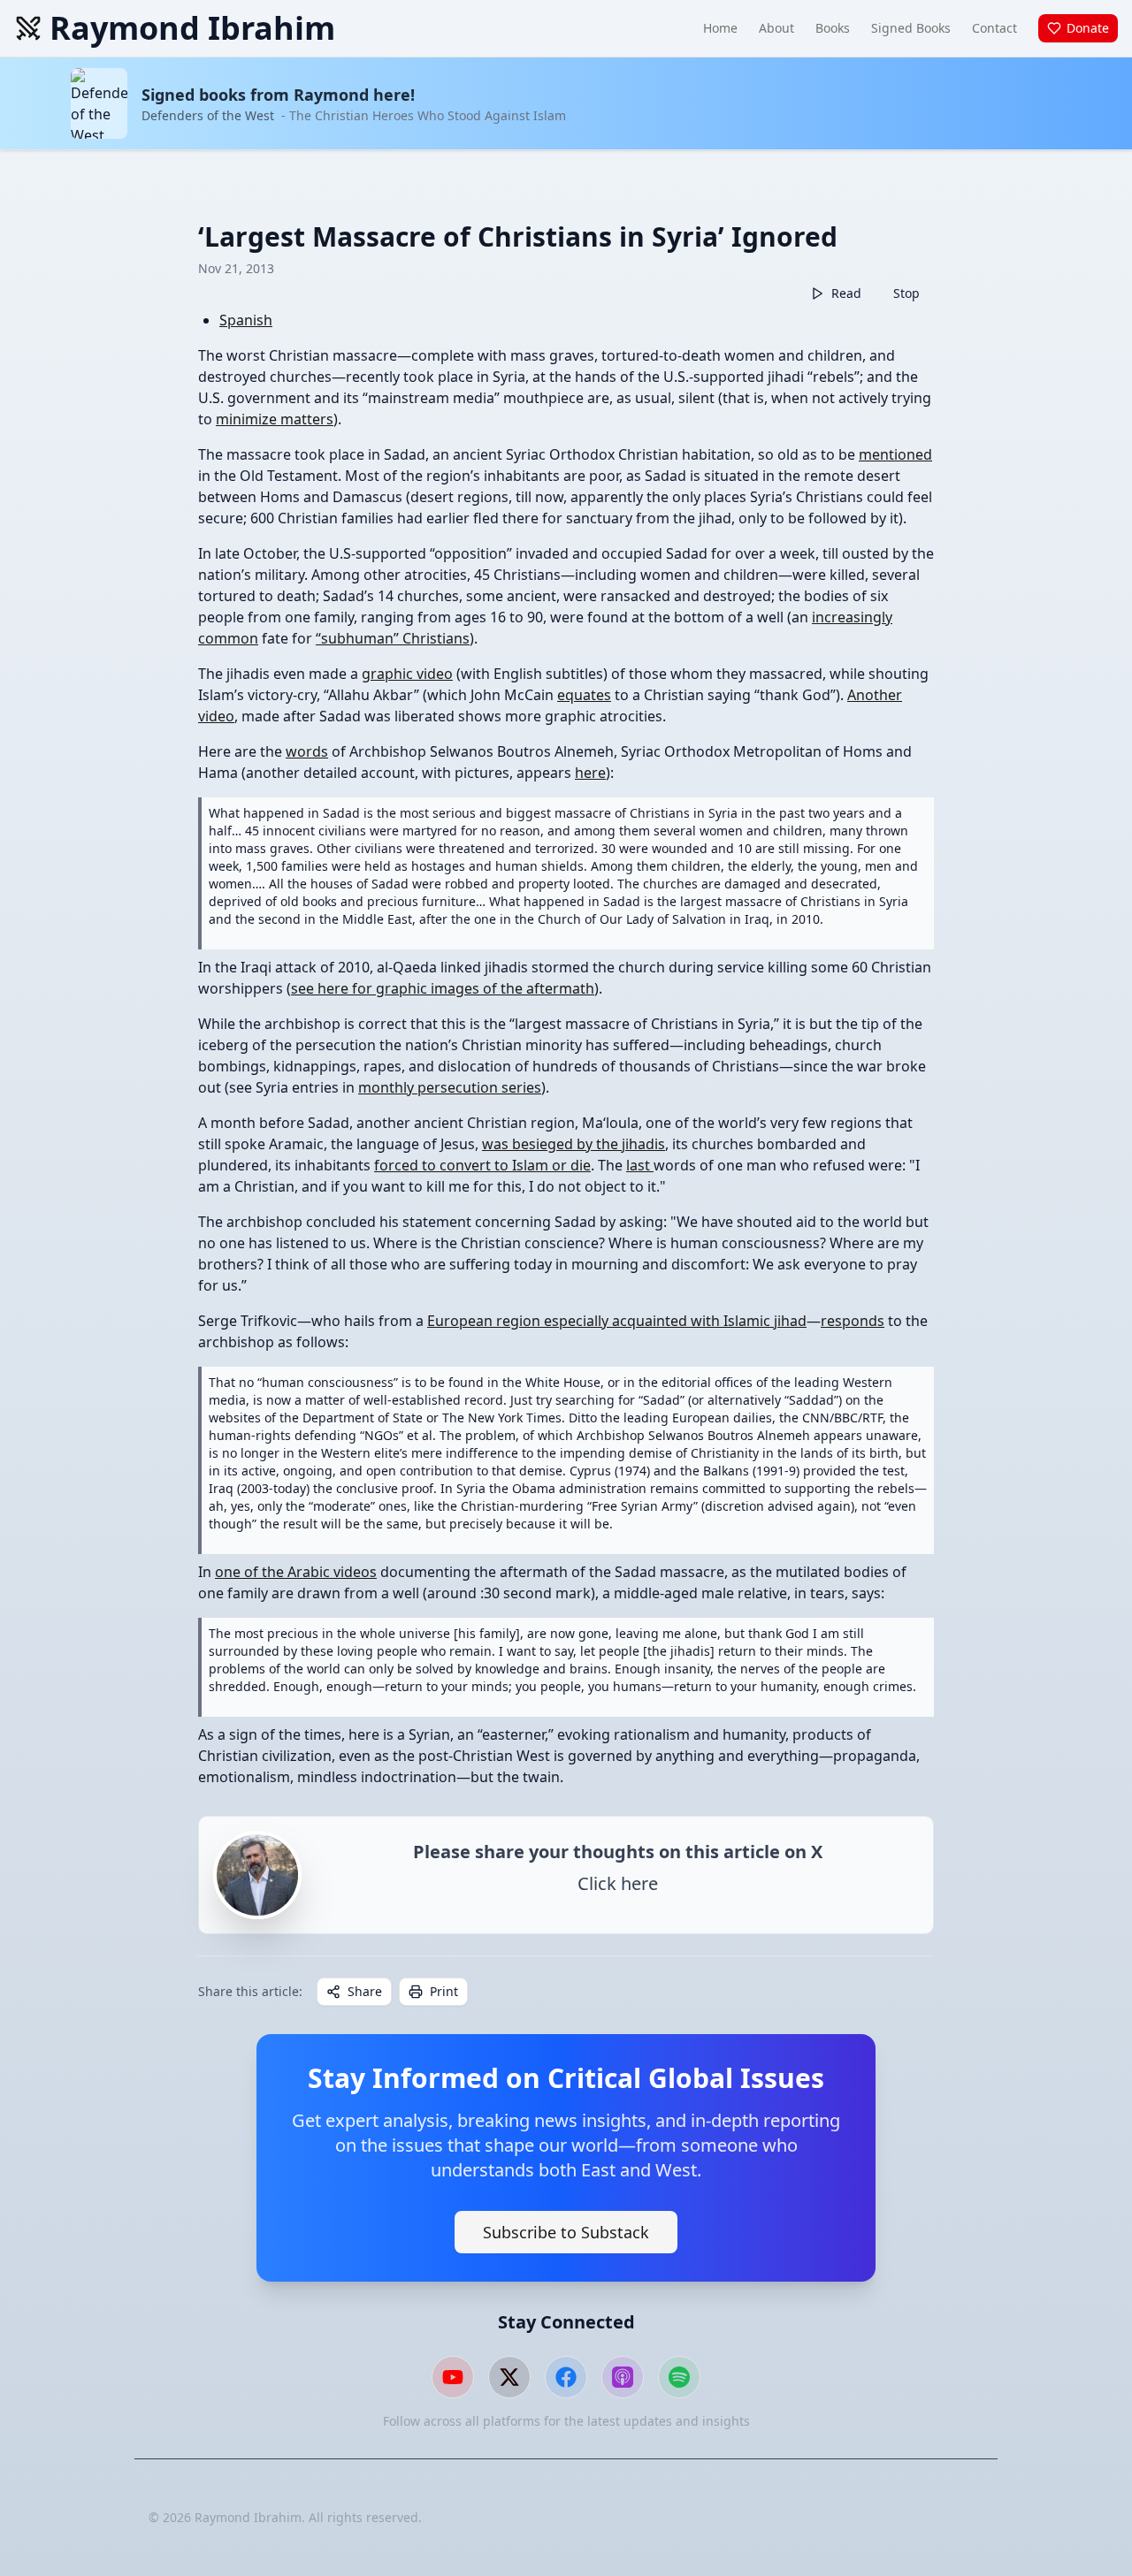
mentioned (895, 454)
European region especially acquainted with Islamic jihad (617, 1321)
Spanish (246, 320)
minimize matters (275, 419)
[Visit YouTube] (453, 2377)
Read (846, 293)
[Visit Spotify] (679, 2377)
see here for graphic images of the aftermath (443, 988)
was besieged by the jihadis (574, 1144)
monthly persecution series (450, 1087)
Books (833, 28)
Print (444, 1991)
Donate (1088, 28)
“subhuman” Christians (393, 638)
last (640, 1165)
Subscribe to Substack (566, 2232)
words (307, 751)
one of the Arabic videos (296, 1572)
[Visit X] (509, 2377)
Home (720, 28)
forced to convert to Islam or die (482, 1165)
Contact (994, 28)
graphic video (407, 674)
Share (365, 1991)
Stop (906, 293)
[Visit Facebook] (566, 2377)
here (590, 773)
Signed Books (911, 28)
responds (853, 1321)
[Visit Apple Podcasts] (623, 2377)
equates (584, 695)
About (776, 28)
